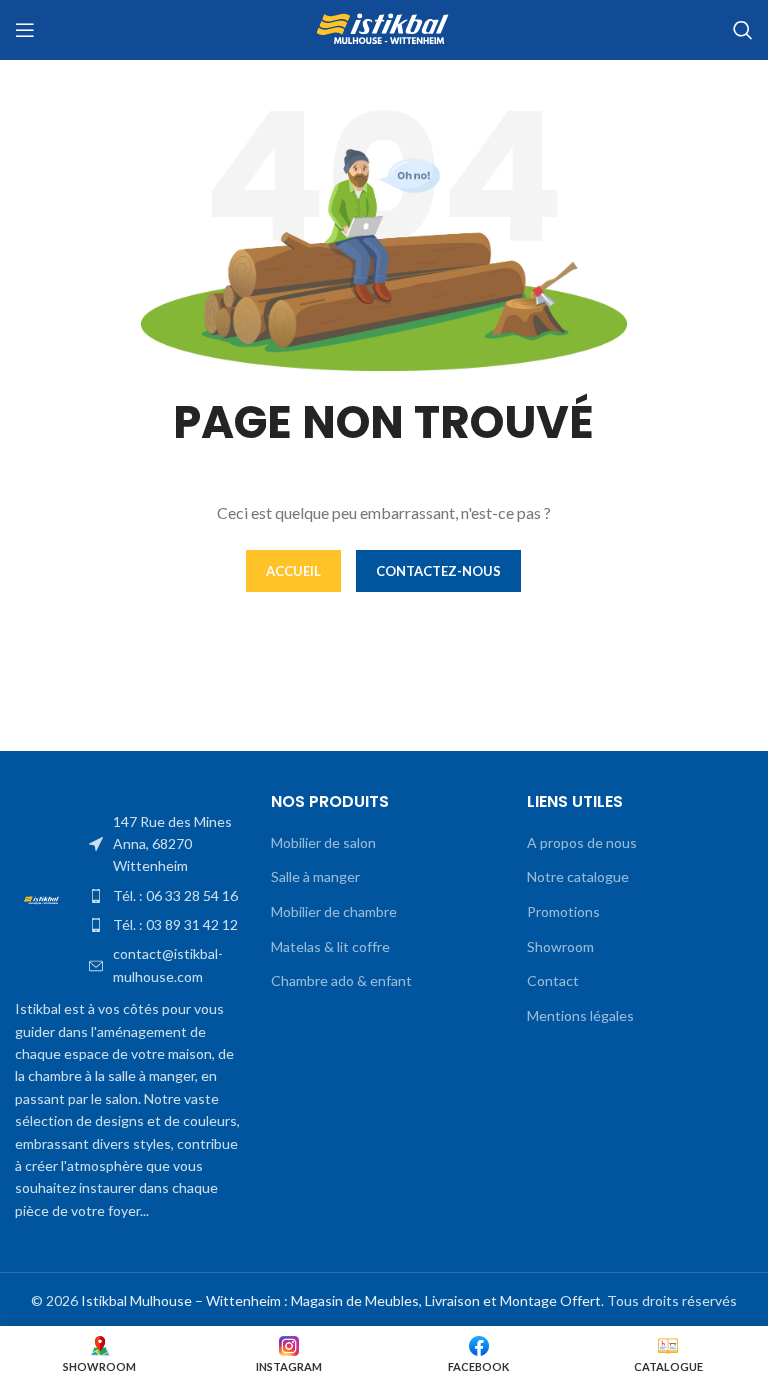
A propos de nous (582, 842)
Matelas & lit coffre (330, 946)
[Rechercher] (743, 30)
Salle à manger (315, 876)
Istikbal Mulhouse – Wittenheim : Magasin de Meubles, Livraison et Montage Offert (341, 1300)
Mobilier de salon (323, 842)
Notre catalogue (578, 876)
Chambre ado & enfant (341, 980)
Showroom (560, 946)
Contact (553, 980)
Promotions (563, 911)
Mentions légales (580, 1015)
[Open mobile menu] (25, 30)
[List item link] (165, 844)
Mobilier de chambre (334, 911)
